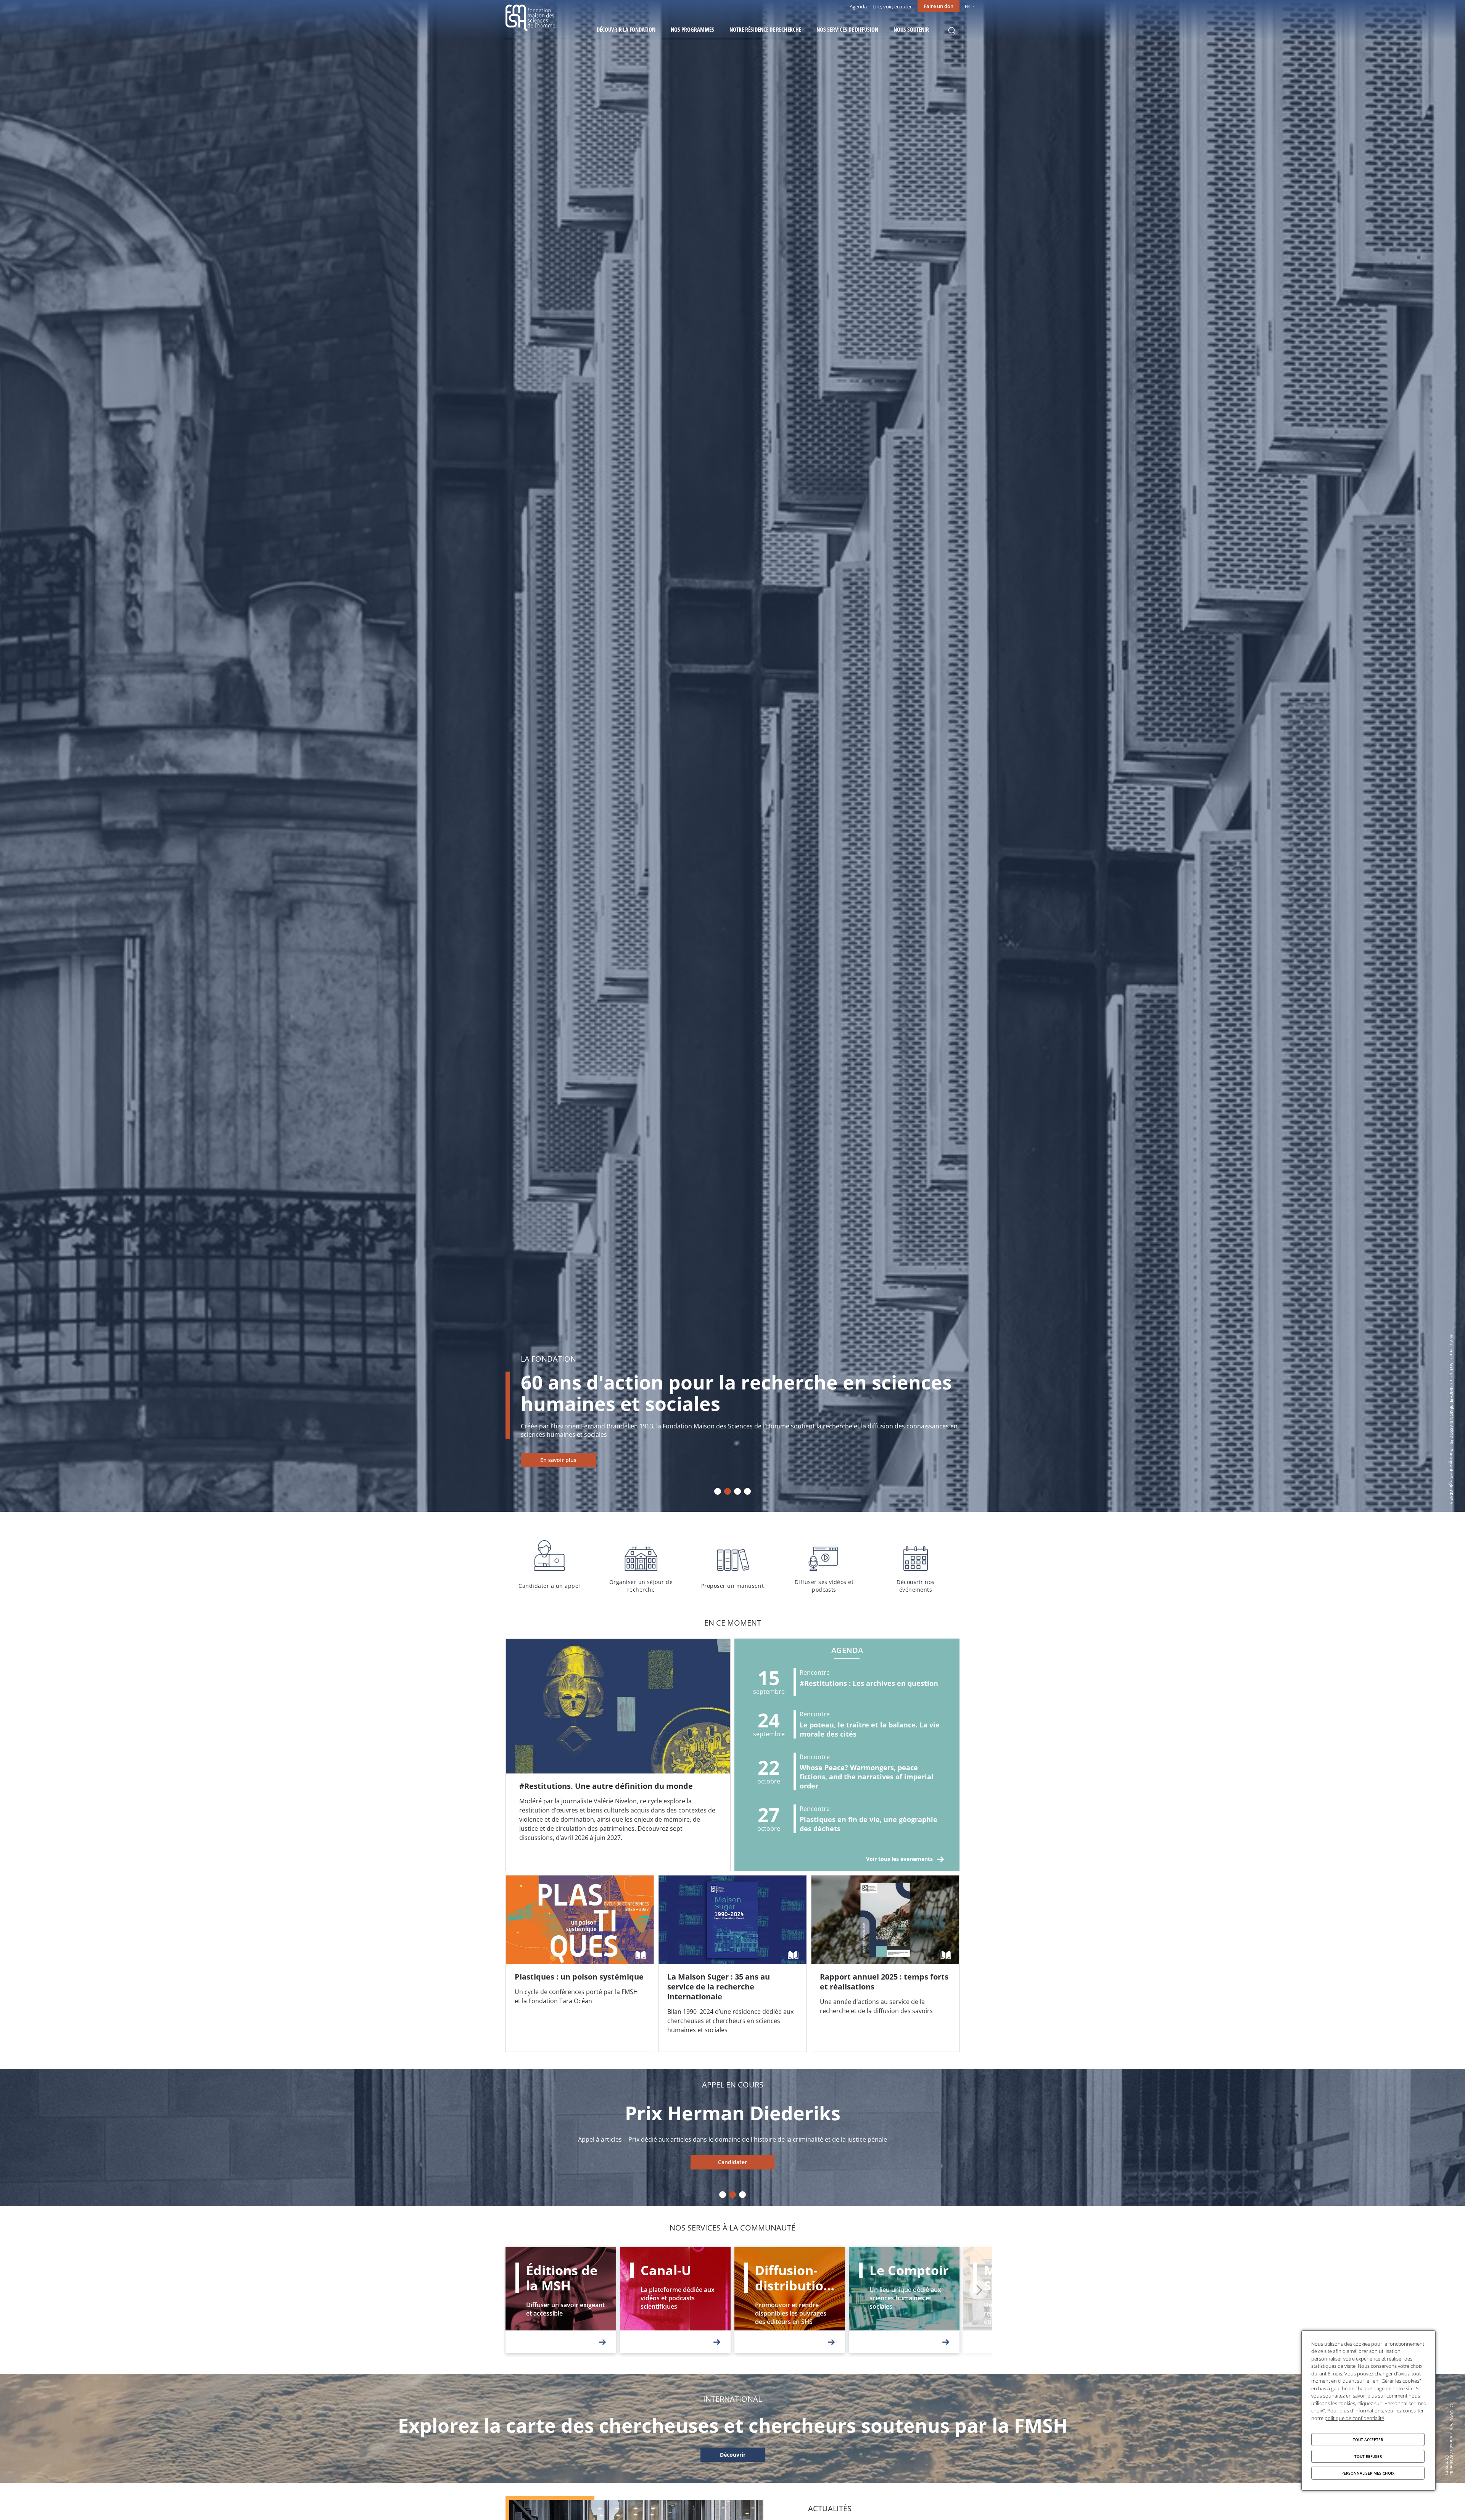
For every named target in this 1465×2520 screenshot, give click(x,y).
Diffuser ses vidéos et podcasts (824, 1565)
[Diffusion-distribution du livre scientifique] (790, 2300)
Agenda (858, 6)
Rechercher (952, 31)
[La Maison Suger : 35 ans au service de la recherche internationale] (732, 1964)
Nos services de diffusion (847, 29)
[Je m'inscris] (618, 1755)
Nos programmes (692, 29)
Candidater (732, 2162)
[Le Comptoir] (904, 2300)
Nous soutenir (911, 29)
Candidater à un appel (549, 1565)
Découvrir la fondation (626, 29)
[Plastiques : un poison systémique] (580, 1964)
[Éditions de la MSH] (561, 2300)
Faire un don (939, 6)
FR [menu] (967, 6)
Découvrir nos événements (916, 1565)
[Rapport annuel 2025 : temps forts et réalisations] (885, 1964)
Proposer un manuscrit (732, 1565)
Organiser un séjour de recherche (641, 1565)
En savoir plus (558, 1460)
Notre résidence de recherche (765, 29)
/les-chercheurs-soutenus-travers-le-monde (732, 2455)
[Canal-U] (675, 2300)
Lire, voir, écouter (892, 6)
